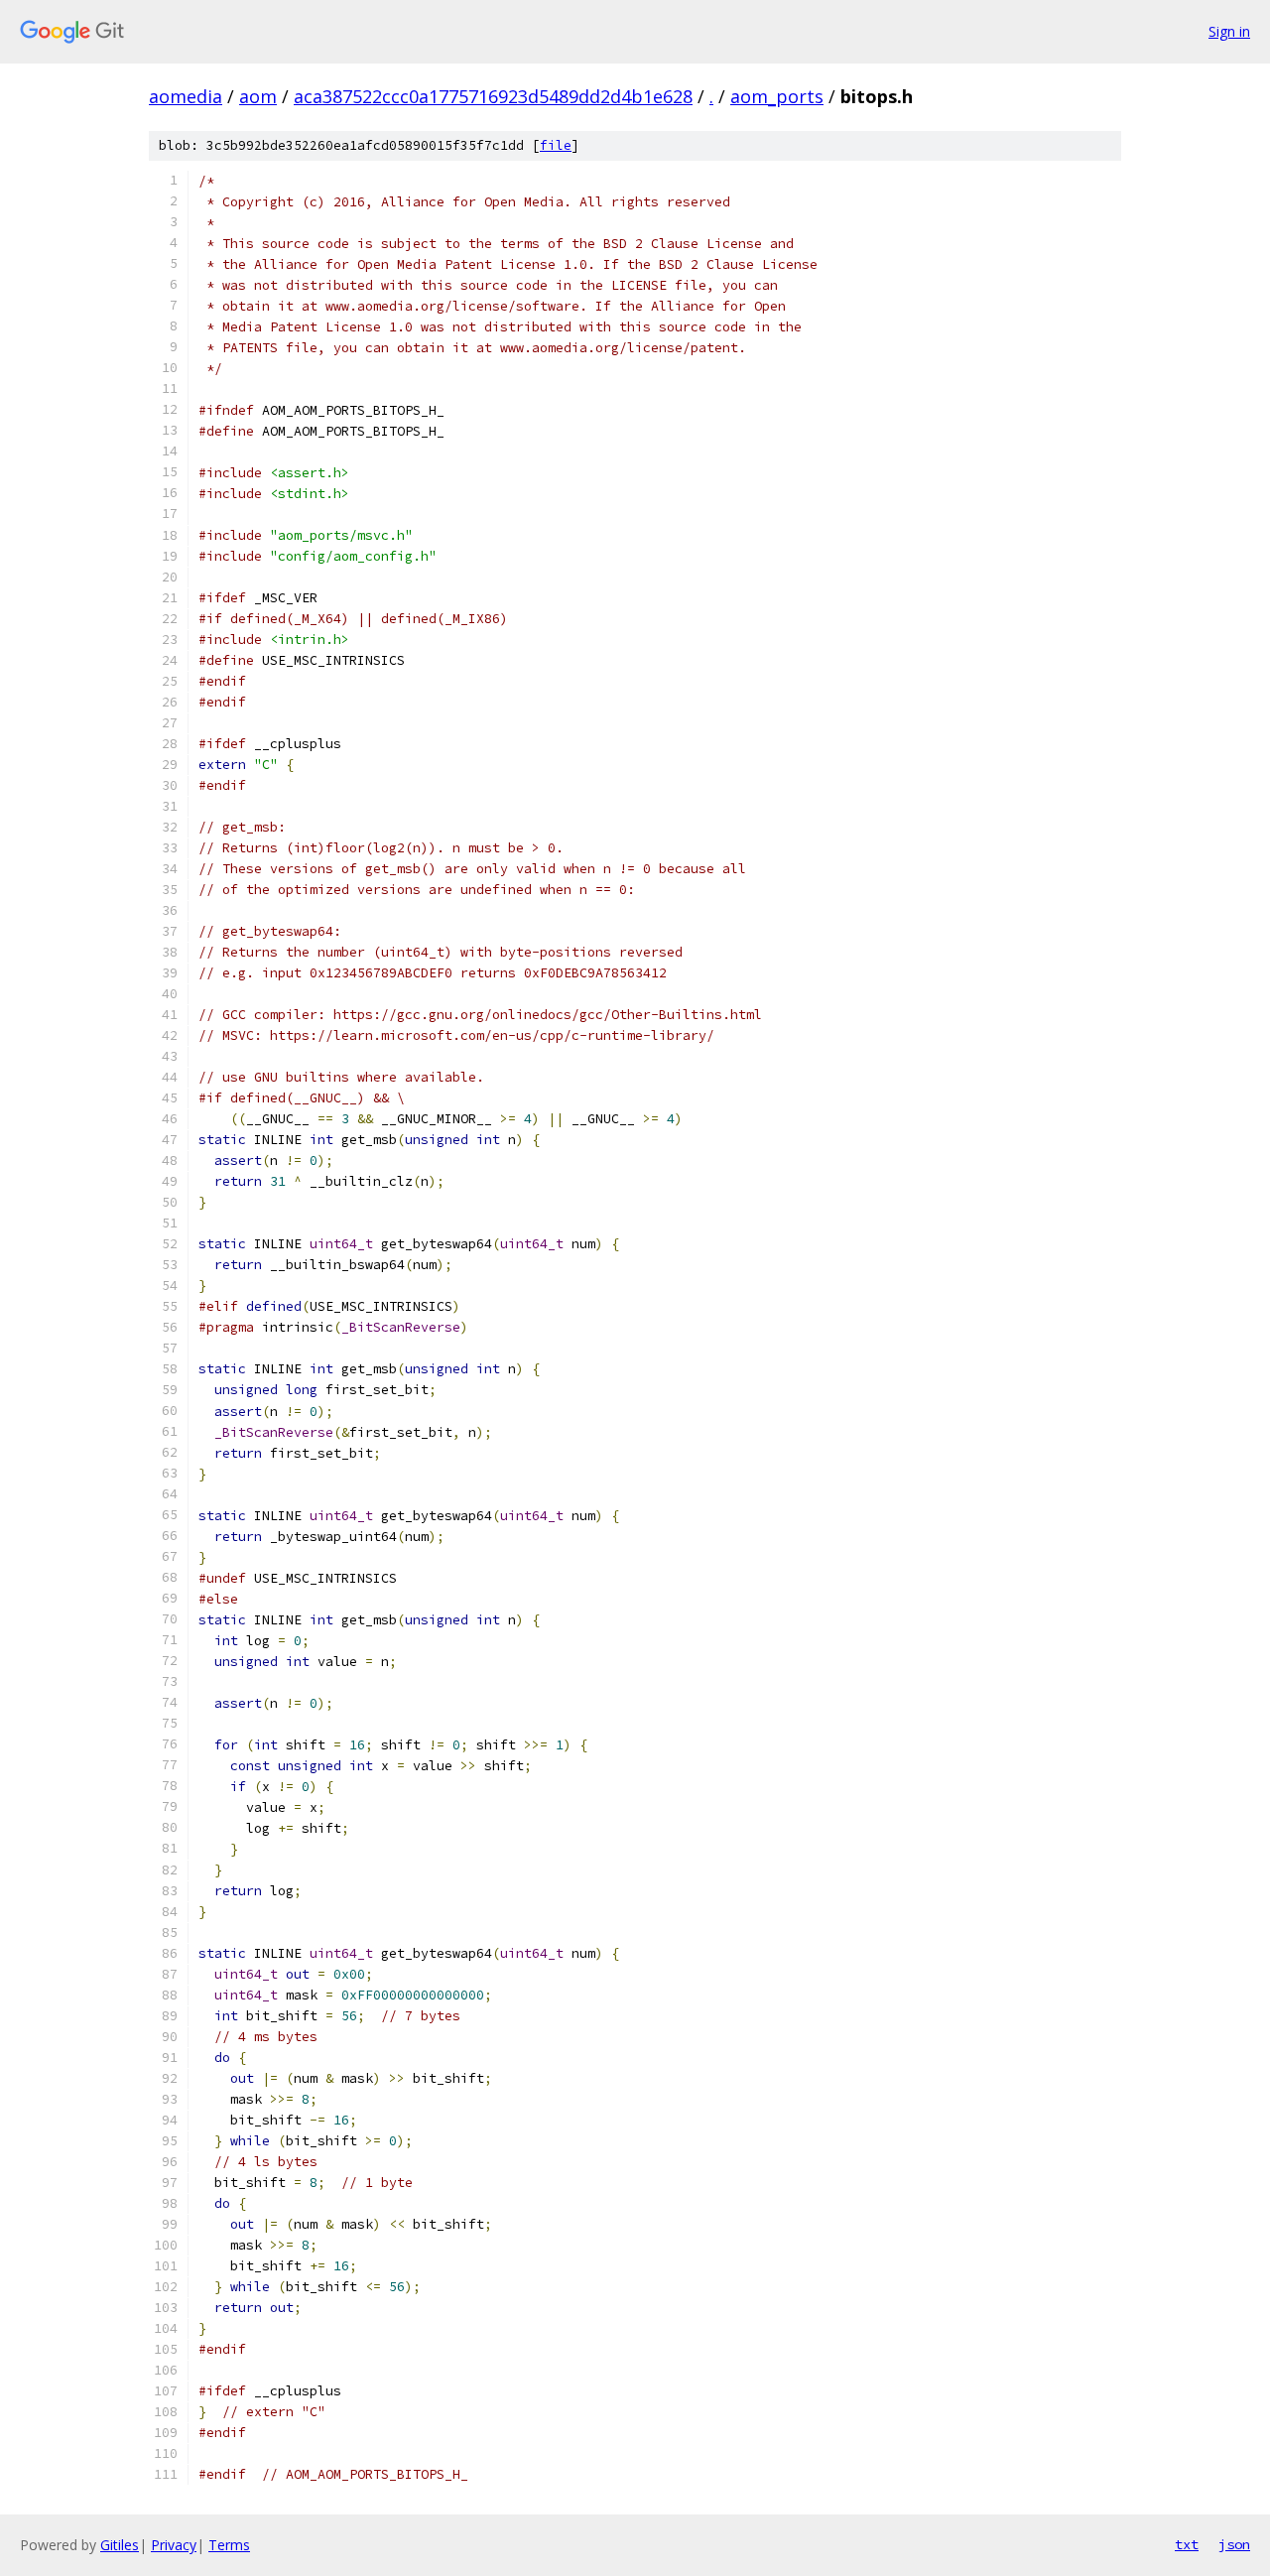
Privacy (174, 2545)
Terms (229, 2545)
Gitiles (120, 2545)
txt (1187, 2544)
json (1234, 2544)
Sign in (1229, 31)
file (556, 145)
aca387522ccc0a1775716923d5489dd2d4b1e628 (493, 96)
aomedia (186, 96)
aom (258, 96)
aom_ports (777, 96)
